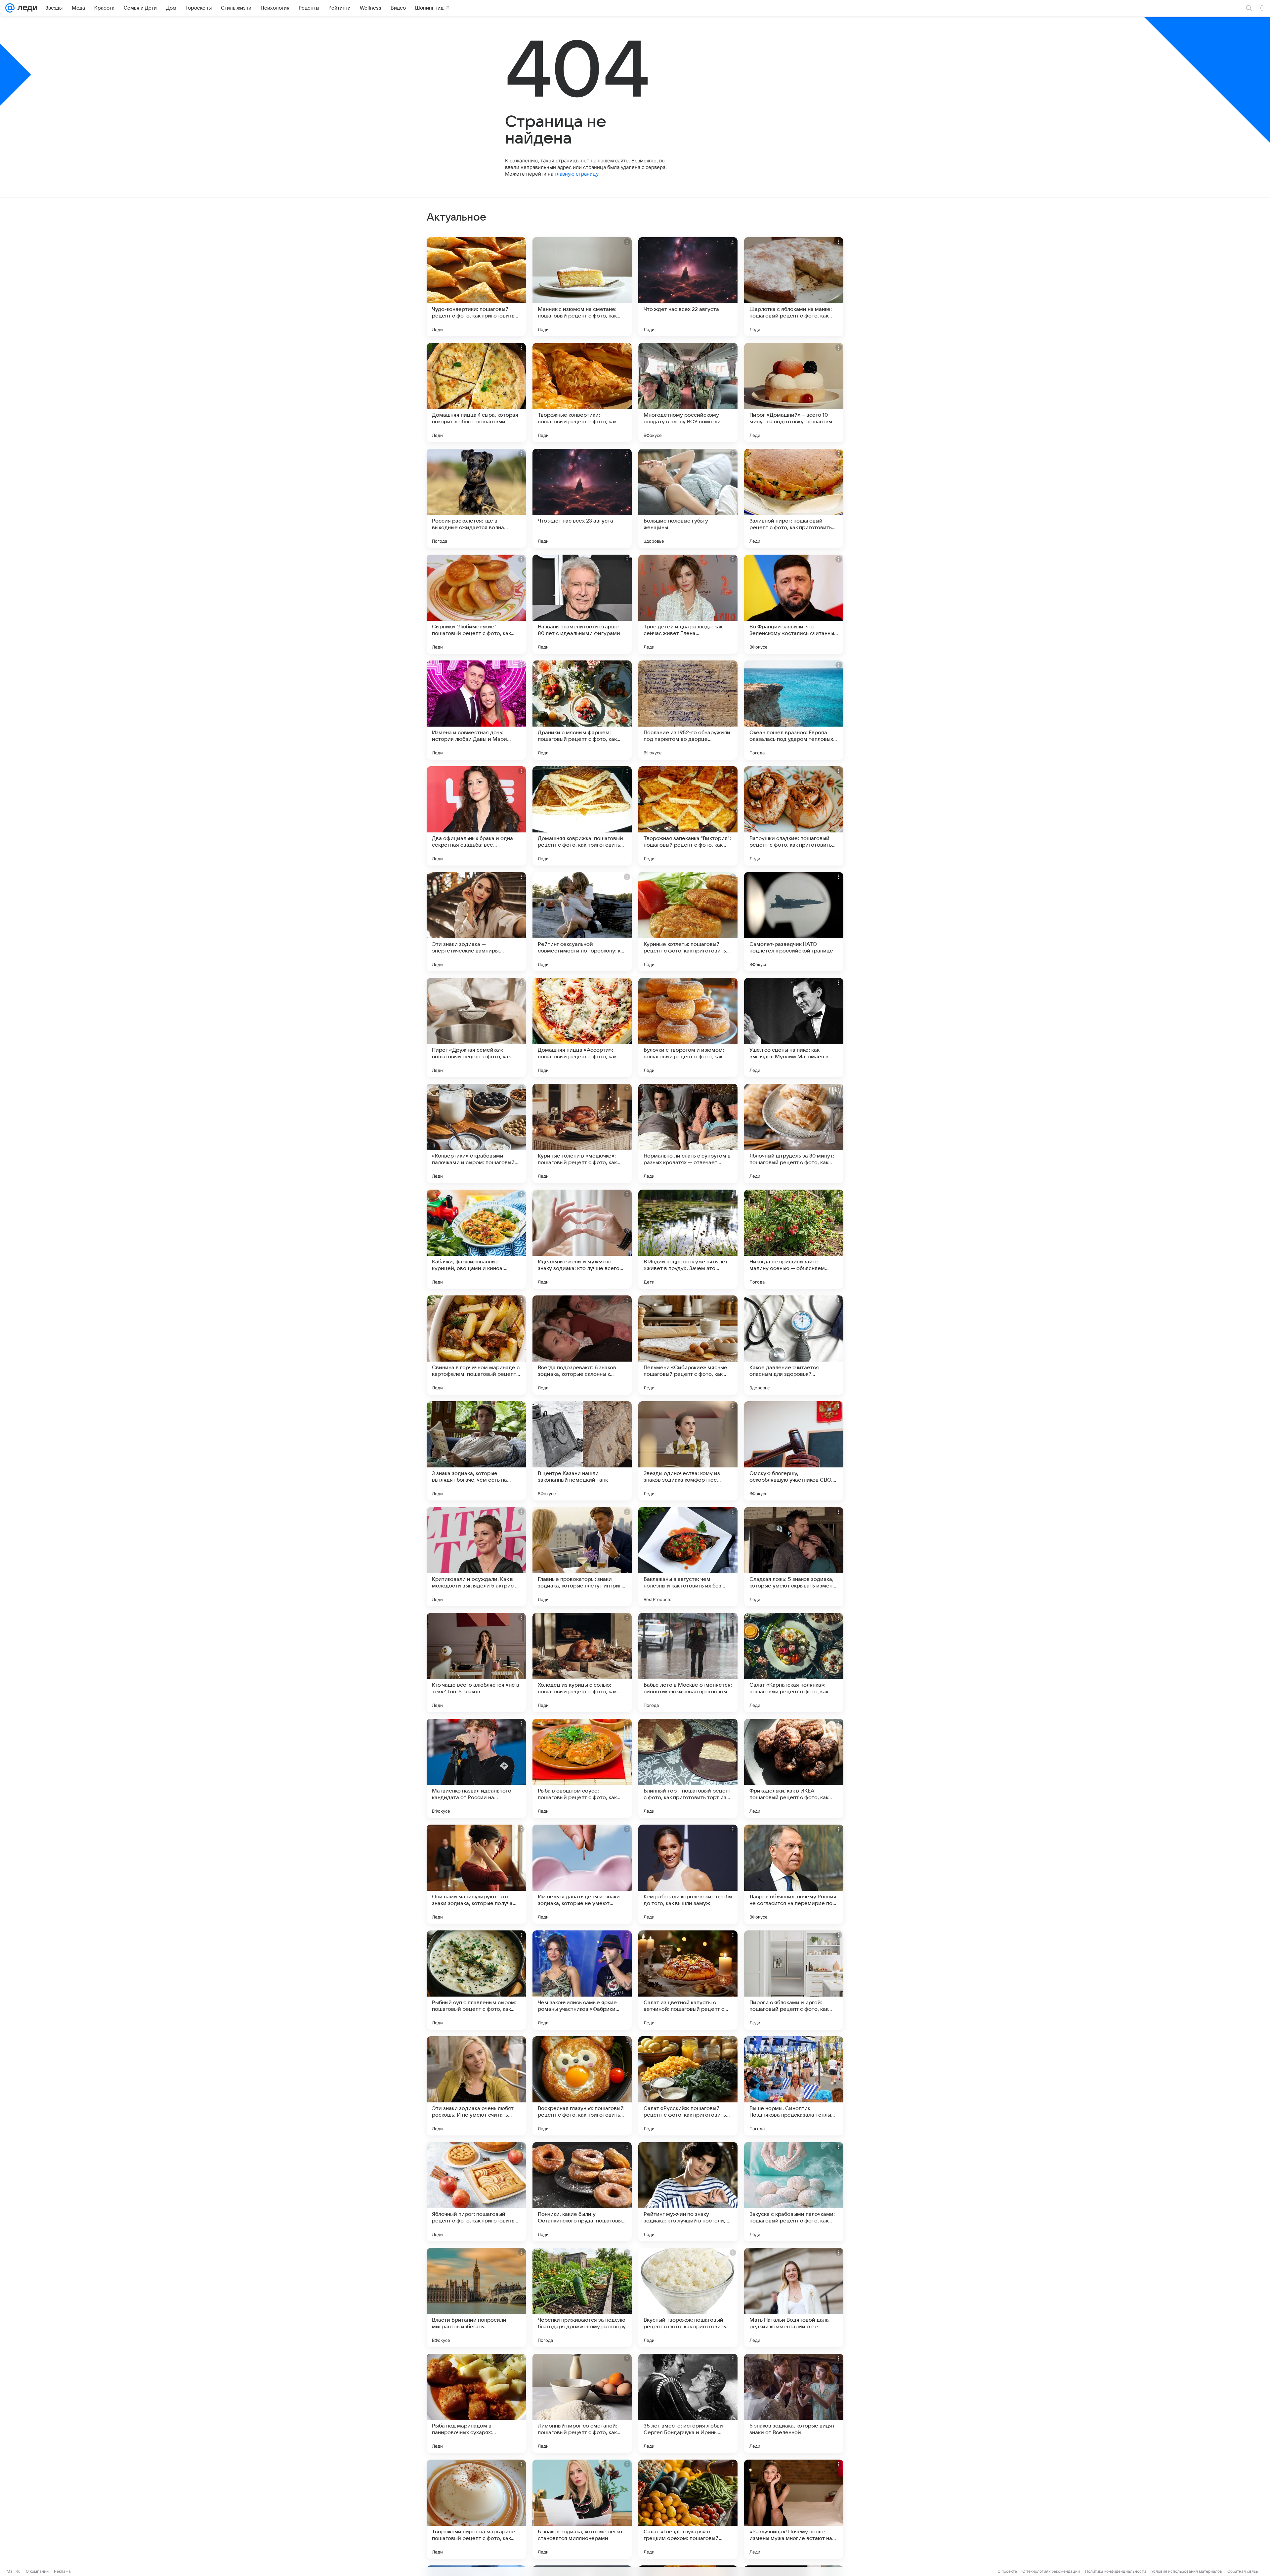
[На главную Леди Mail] (26, 8)
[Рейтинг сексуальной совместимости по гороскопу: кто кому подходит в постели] (582, 922)
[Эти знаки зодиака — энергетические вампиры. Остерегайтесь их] (476, 922)
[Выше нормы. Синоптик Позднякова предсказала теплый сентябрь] (794, 2086)
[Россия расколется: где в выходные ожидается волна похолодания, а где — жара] (476, 498)
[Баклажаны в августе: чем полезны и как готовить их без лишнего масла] (688, 1557)
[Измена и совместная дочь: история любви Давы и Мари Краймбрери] (476, 710)
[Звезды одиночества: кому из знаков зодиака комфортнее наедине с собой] (688, 1451)
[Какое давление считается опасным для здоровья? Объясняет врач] (794, 1345)
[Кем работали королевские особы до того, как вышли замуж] (688, 1874)
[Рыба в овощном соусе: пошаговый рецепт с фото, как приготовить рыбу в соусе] (582, 1768)
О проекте (1007, 2571)
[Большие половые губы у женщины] (688, 498)
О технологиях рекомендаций (1051, 2571)
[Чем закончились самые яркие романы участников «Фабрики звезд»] (582, 1980)
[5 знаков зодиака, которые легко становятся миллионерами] (582, 2509)
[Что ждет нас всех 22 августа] (688, 287)
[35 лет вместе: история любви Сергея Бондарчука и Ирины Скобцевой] (688, 2403)
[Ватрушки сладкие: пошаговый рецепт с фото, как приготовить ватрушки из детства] (794, 816)
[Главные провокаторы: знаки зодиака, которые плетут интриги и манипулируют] (582, 1557)
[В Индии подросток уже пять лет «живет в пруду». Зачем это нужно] (688, 1239)
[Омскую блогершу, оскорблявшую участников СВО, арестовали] (794, 1451)
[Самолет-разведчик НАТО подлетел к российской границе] (794, 922)
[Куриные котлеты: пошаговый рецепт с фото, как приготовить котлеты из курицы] (688, 922)
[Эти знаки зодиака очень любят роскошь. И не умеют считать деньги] (476, 2086)
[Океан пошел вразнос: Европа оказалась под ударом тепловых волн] (794, 710)
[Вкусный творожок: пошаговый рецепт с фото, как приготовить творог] (688, 2298)
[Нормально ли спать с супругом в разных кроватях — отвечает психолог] (688, 1133)
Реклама (62, 2571)
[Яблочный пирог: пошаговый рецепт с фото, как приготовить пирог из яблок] (476, 2192)
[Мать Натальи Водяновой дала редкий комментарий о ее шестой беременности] (794, 2298)
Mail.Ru (14, 2571)
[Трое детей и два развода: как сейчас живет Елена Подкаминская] (688, 604)
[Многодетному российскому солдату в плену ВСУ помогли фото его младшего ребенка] (688, 393)
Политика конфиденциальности (1116, 2571)
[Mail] (10, 8)
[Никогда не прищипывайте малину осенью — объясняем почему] (794, 1239)
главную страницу (576, 174)
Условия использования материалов (1187, 2571)
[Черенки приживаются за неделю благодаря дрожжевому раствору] (582, 2298)
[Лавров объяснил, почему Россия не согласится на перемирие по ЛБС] (794, 1874)
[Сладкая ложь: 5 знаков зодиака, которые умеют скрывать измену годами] (794, 1557)
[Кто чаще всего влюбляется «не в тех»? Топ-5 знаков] (476, 1663)
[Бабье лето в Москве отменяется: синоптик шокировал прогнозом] (688, 1663)
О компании (37, 2571)
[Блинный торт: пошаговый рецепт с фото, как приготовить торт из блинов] (688, 1768)
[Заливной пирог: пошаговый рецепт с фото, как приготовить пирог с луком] (794, 498)
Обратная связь (1243, 2571)
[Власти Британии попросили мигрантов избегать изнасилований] (476, 2298)
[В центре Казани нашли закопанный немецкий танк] (582, 1451)
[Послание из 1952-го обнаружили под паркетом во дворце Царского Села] (688, 710)
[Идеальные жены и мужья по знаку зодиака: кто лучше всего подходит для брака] (582, 1239)
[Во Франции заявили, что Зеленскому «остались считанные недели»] (794, 604)
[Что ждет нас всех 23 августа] (582, 498)
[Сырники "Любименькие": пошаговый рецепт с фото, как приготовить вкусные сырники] (476, 604)
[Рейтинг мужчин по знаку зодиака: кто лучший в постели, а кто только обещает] (688, 2192)
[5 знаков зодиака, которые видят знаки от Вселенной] (794, 2403)
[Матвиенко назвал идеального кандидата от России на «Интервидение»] (476, 1768)
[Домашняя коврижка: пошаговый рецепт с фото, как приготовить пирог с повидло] (582, 816)
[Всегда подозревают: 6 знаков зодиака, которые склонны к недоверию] (582, 1345)
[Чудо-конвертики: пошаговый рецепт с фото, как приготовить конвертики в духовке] (476, 287)
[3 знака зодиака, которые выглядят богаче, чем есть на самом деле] (476, 1451)
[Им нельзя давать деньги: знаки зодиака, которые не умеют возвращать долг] (582, 1874)
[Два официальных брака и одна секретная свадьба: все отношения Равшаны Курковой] (476, 816)
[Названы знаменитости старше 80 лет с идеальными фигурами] (582, 604)
